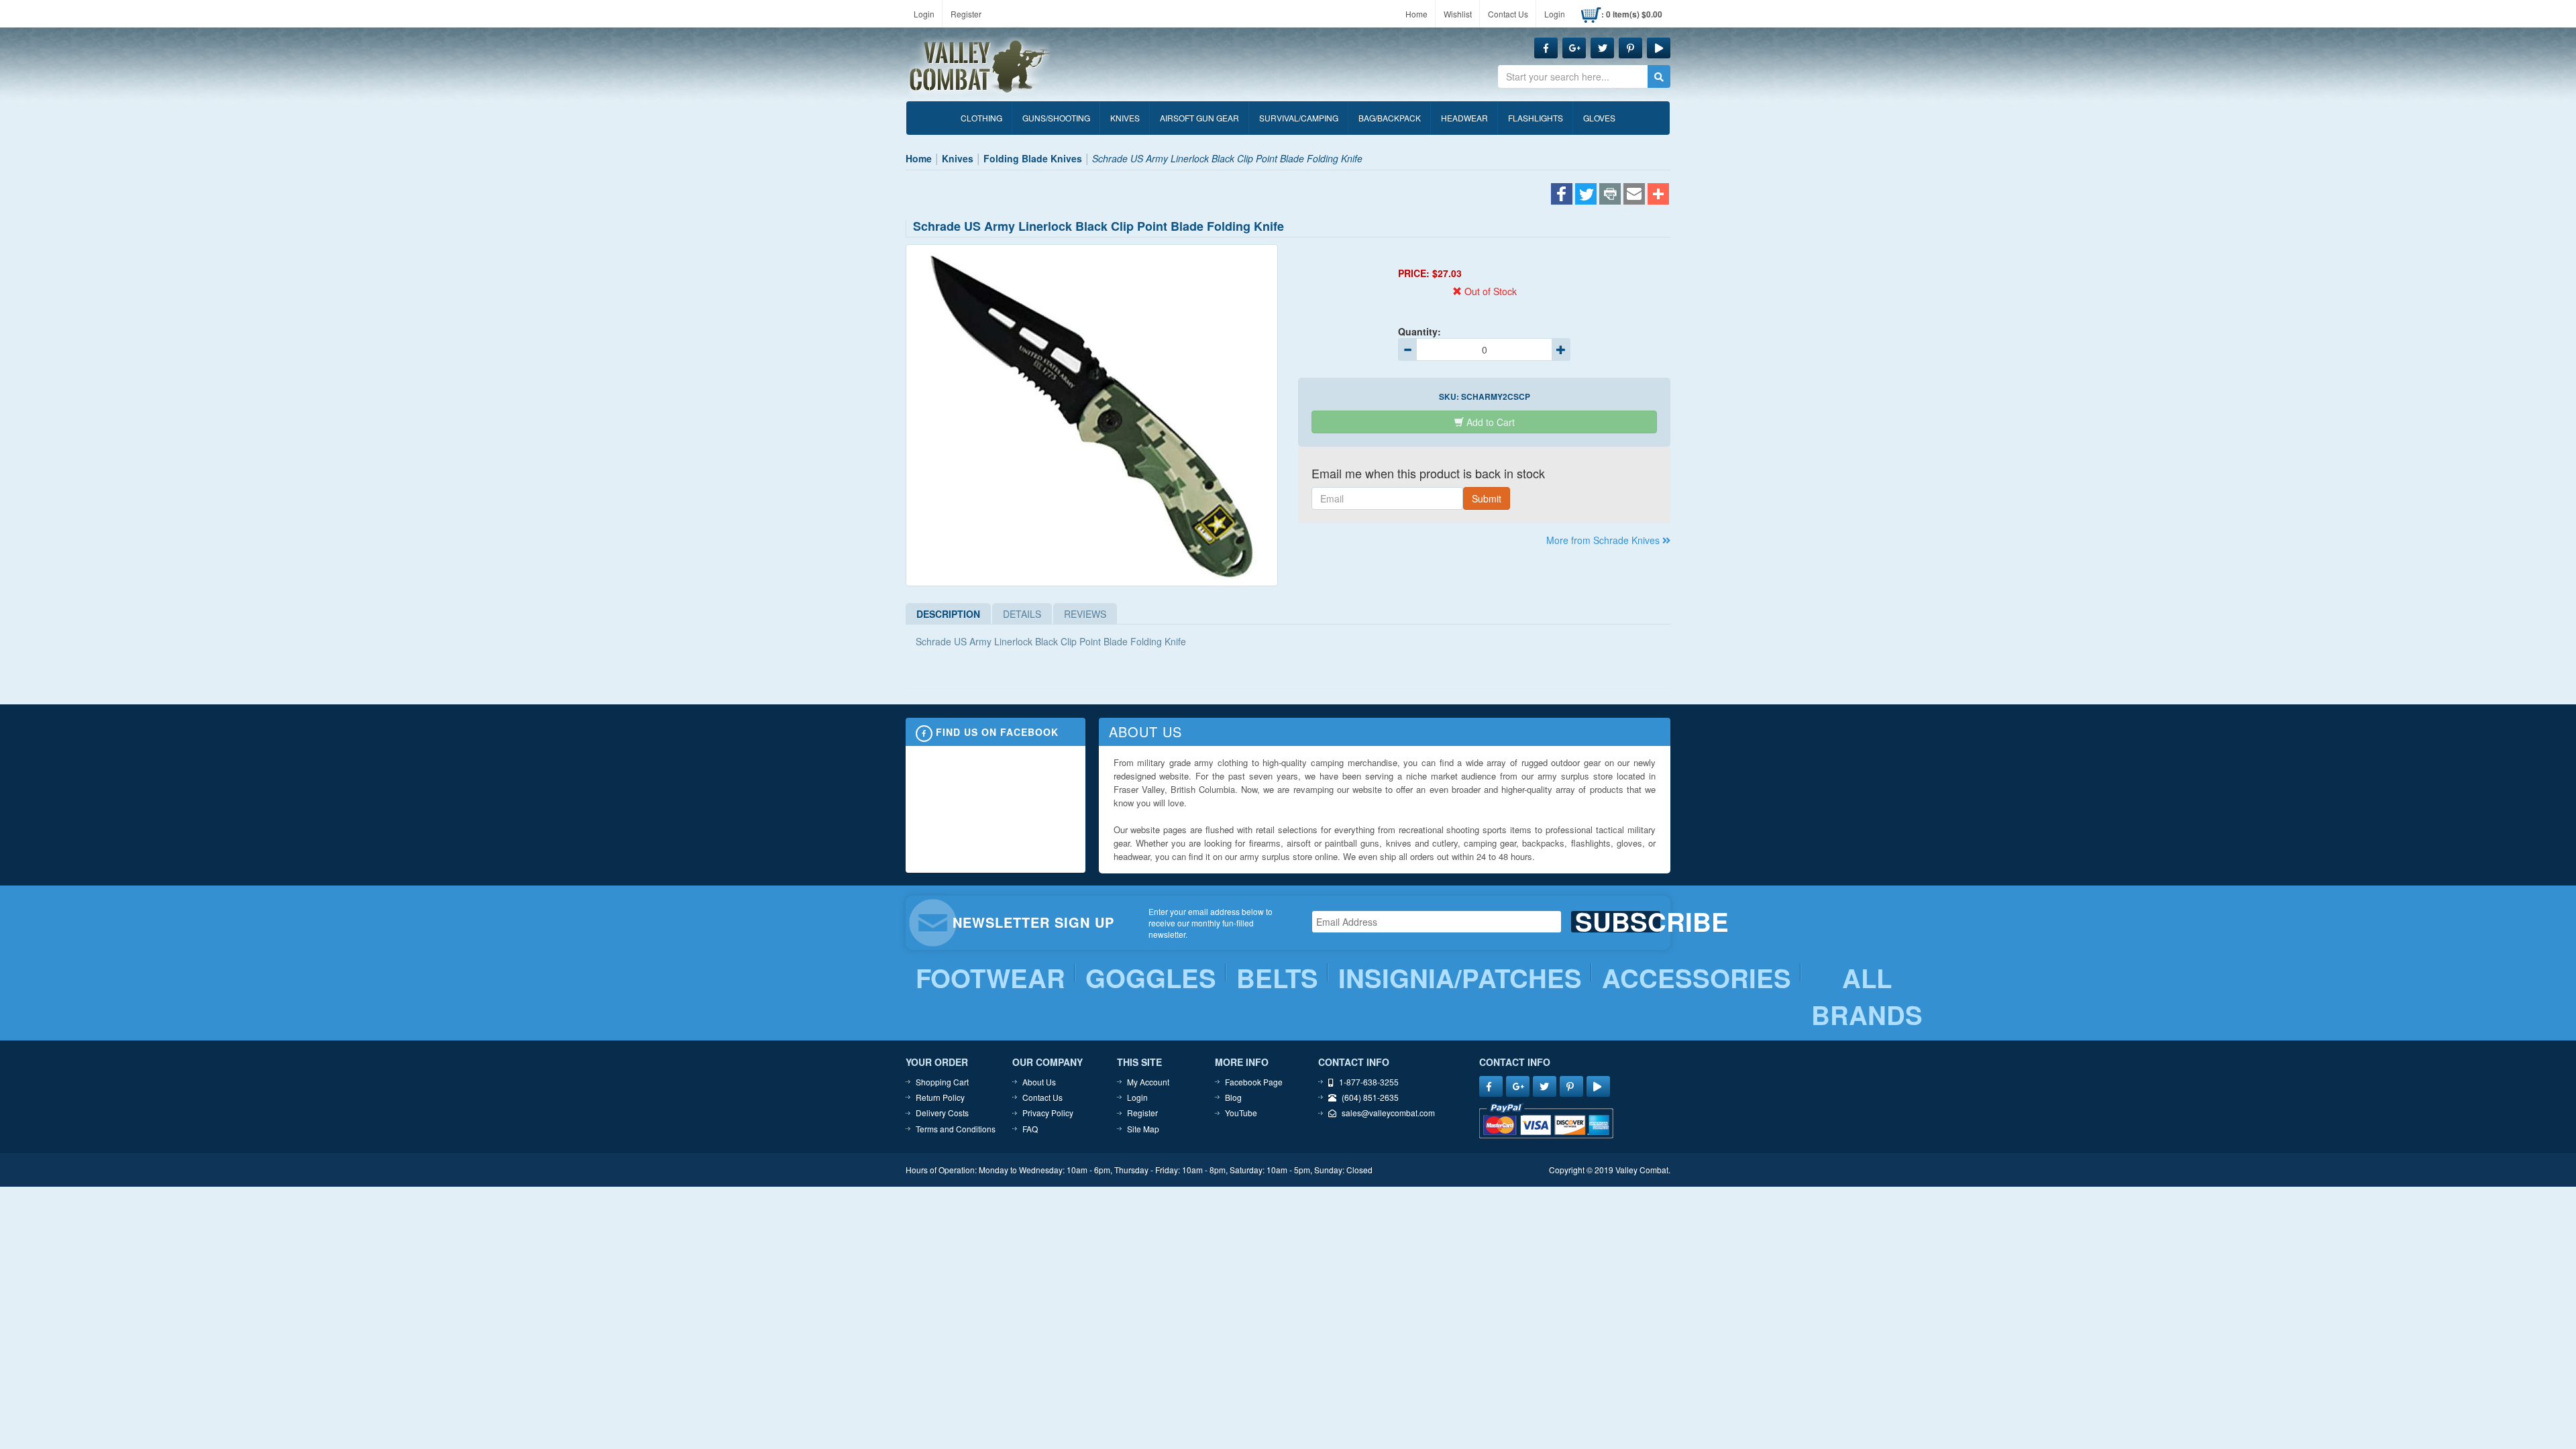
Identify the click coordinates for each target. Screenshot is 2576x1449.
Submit (1487, 498)
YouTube (1241, 1113)
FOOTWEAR (990, 978)
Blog (1233, 1097)
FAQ (1030, 1129)
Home (1416, 14)
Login (924, 14)
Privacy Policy (1048, 1113)
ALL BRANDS (1867, 997)
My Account (1148, 1082)
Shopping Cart (942, 1082)
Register (966, 14)
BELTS (1277, 978)
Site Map (1143, 1129)
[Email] (1634, 195)
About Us (1039, 1082)
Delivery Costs (942, 1113)
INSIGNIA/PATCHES (1460, 978)
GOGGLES (1151, 978)
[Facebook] (1562, 195)
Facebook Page (1254, 1082)
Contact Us (1508, 14)
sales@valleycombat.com (1388, 1113)
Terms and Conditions (956, 1129)
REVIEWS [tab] (1085, 614)
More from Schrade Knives (1604, 540)
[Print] (1610, 195)
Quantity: (1419, 331)
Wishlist (1458, 14)
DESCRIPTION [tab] (948, 614)
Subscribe (1618, 922)
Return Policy (940, 1097)
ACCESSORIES (1697, 978)
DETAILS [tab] (1022, 614)
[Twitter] (1586, 195)
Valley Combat (980, 67)
